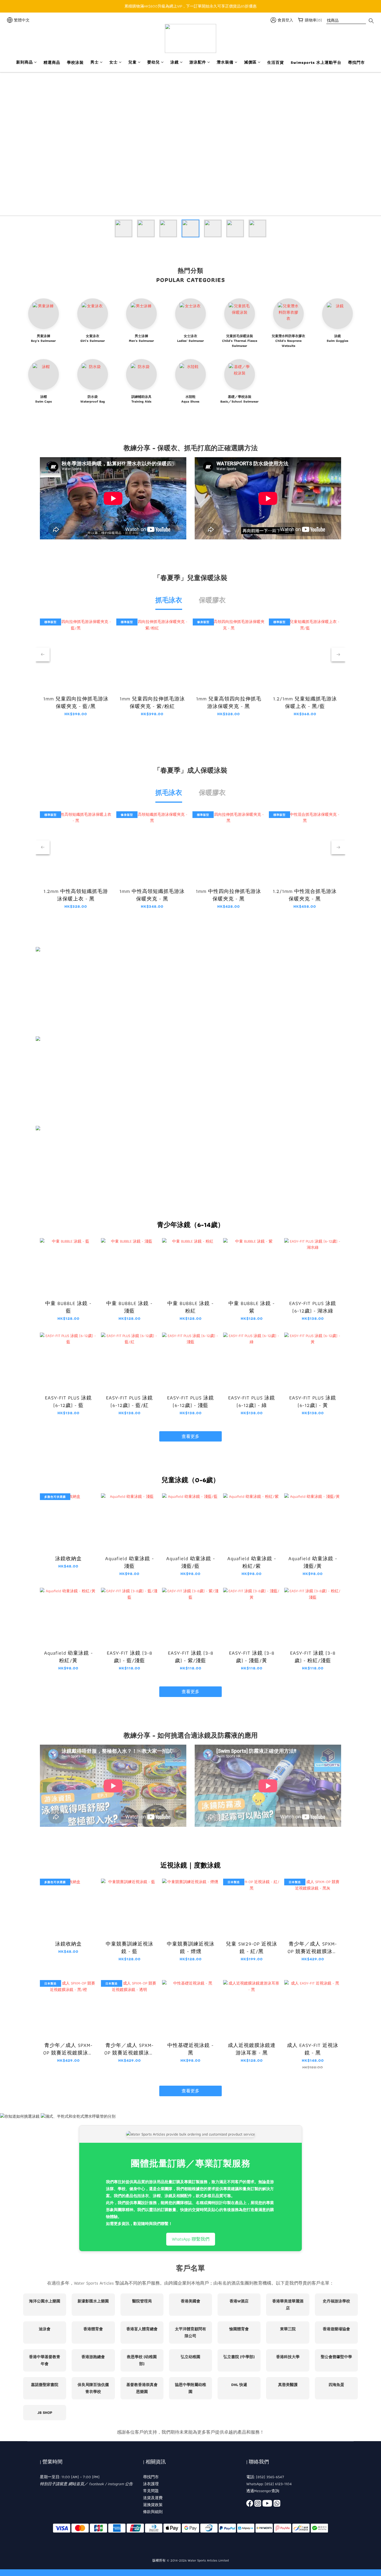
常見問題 (151, 2491)
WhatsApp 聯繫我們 (191, 2239)
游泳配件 (198, 62)
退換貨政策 (153, 2505)
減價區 (250, 62)
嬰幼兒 (154, 62)
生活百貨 (276, 63)
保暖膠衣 (212, 600)
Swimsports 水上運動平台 (316, 63)
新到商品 (25, 62)
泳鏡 (175, 62)
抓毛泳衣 (169, 600)
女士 (114, 62)
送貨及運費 (153, 2498)
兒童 (132, 62)
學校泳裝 (75, 63)
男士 (95, 62)
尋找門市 (356, 63)
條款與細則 (153, 2512)
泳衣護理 (151, 2484)
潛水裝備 (225, 62)
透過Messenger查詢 (263, 2491)
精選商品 (52, 63)
